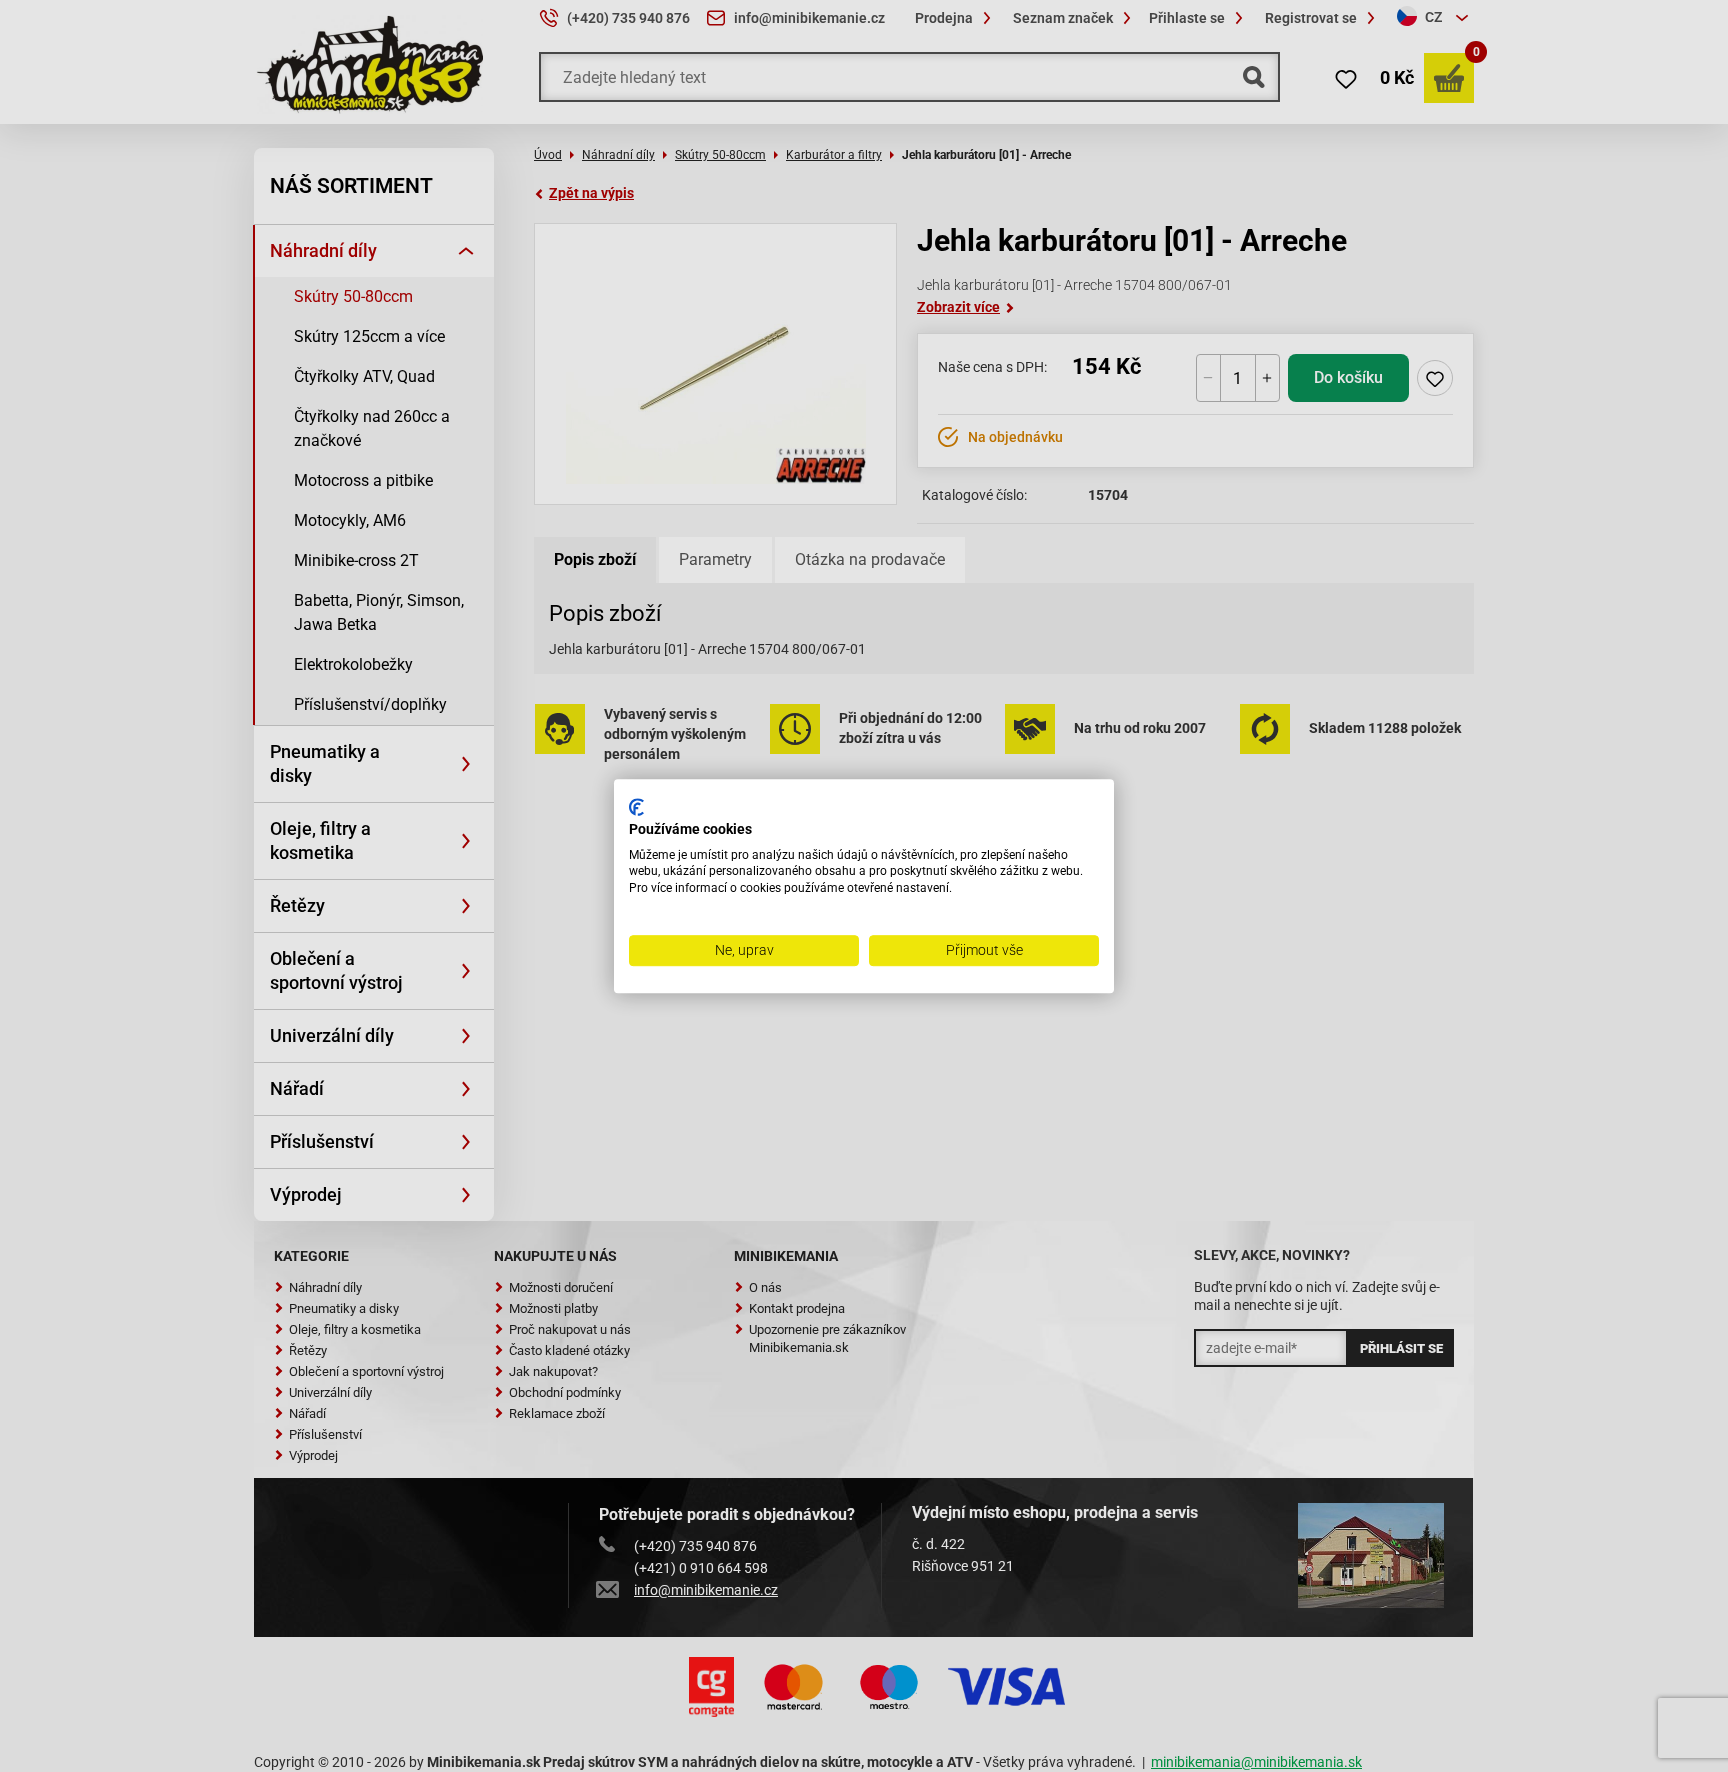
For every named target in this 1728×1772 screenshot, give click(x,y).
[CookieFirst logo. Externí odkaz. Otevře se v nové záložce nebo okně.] (636, 807)
